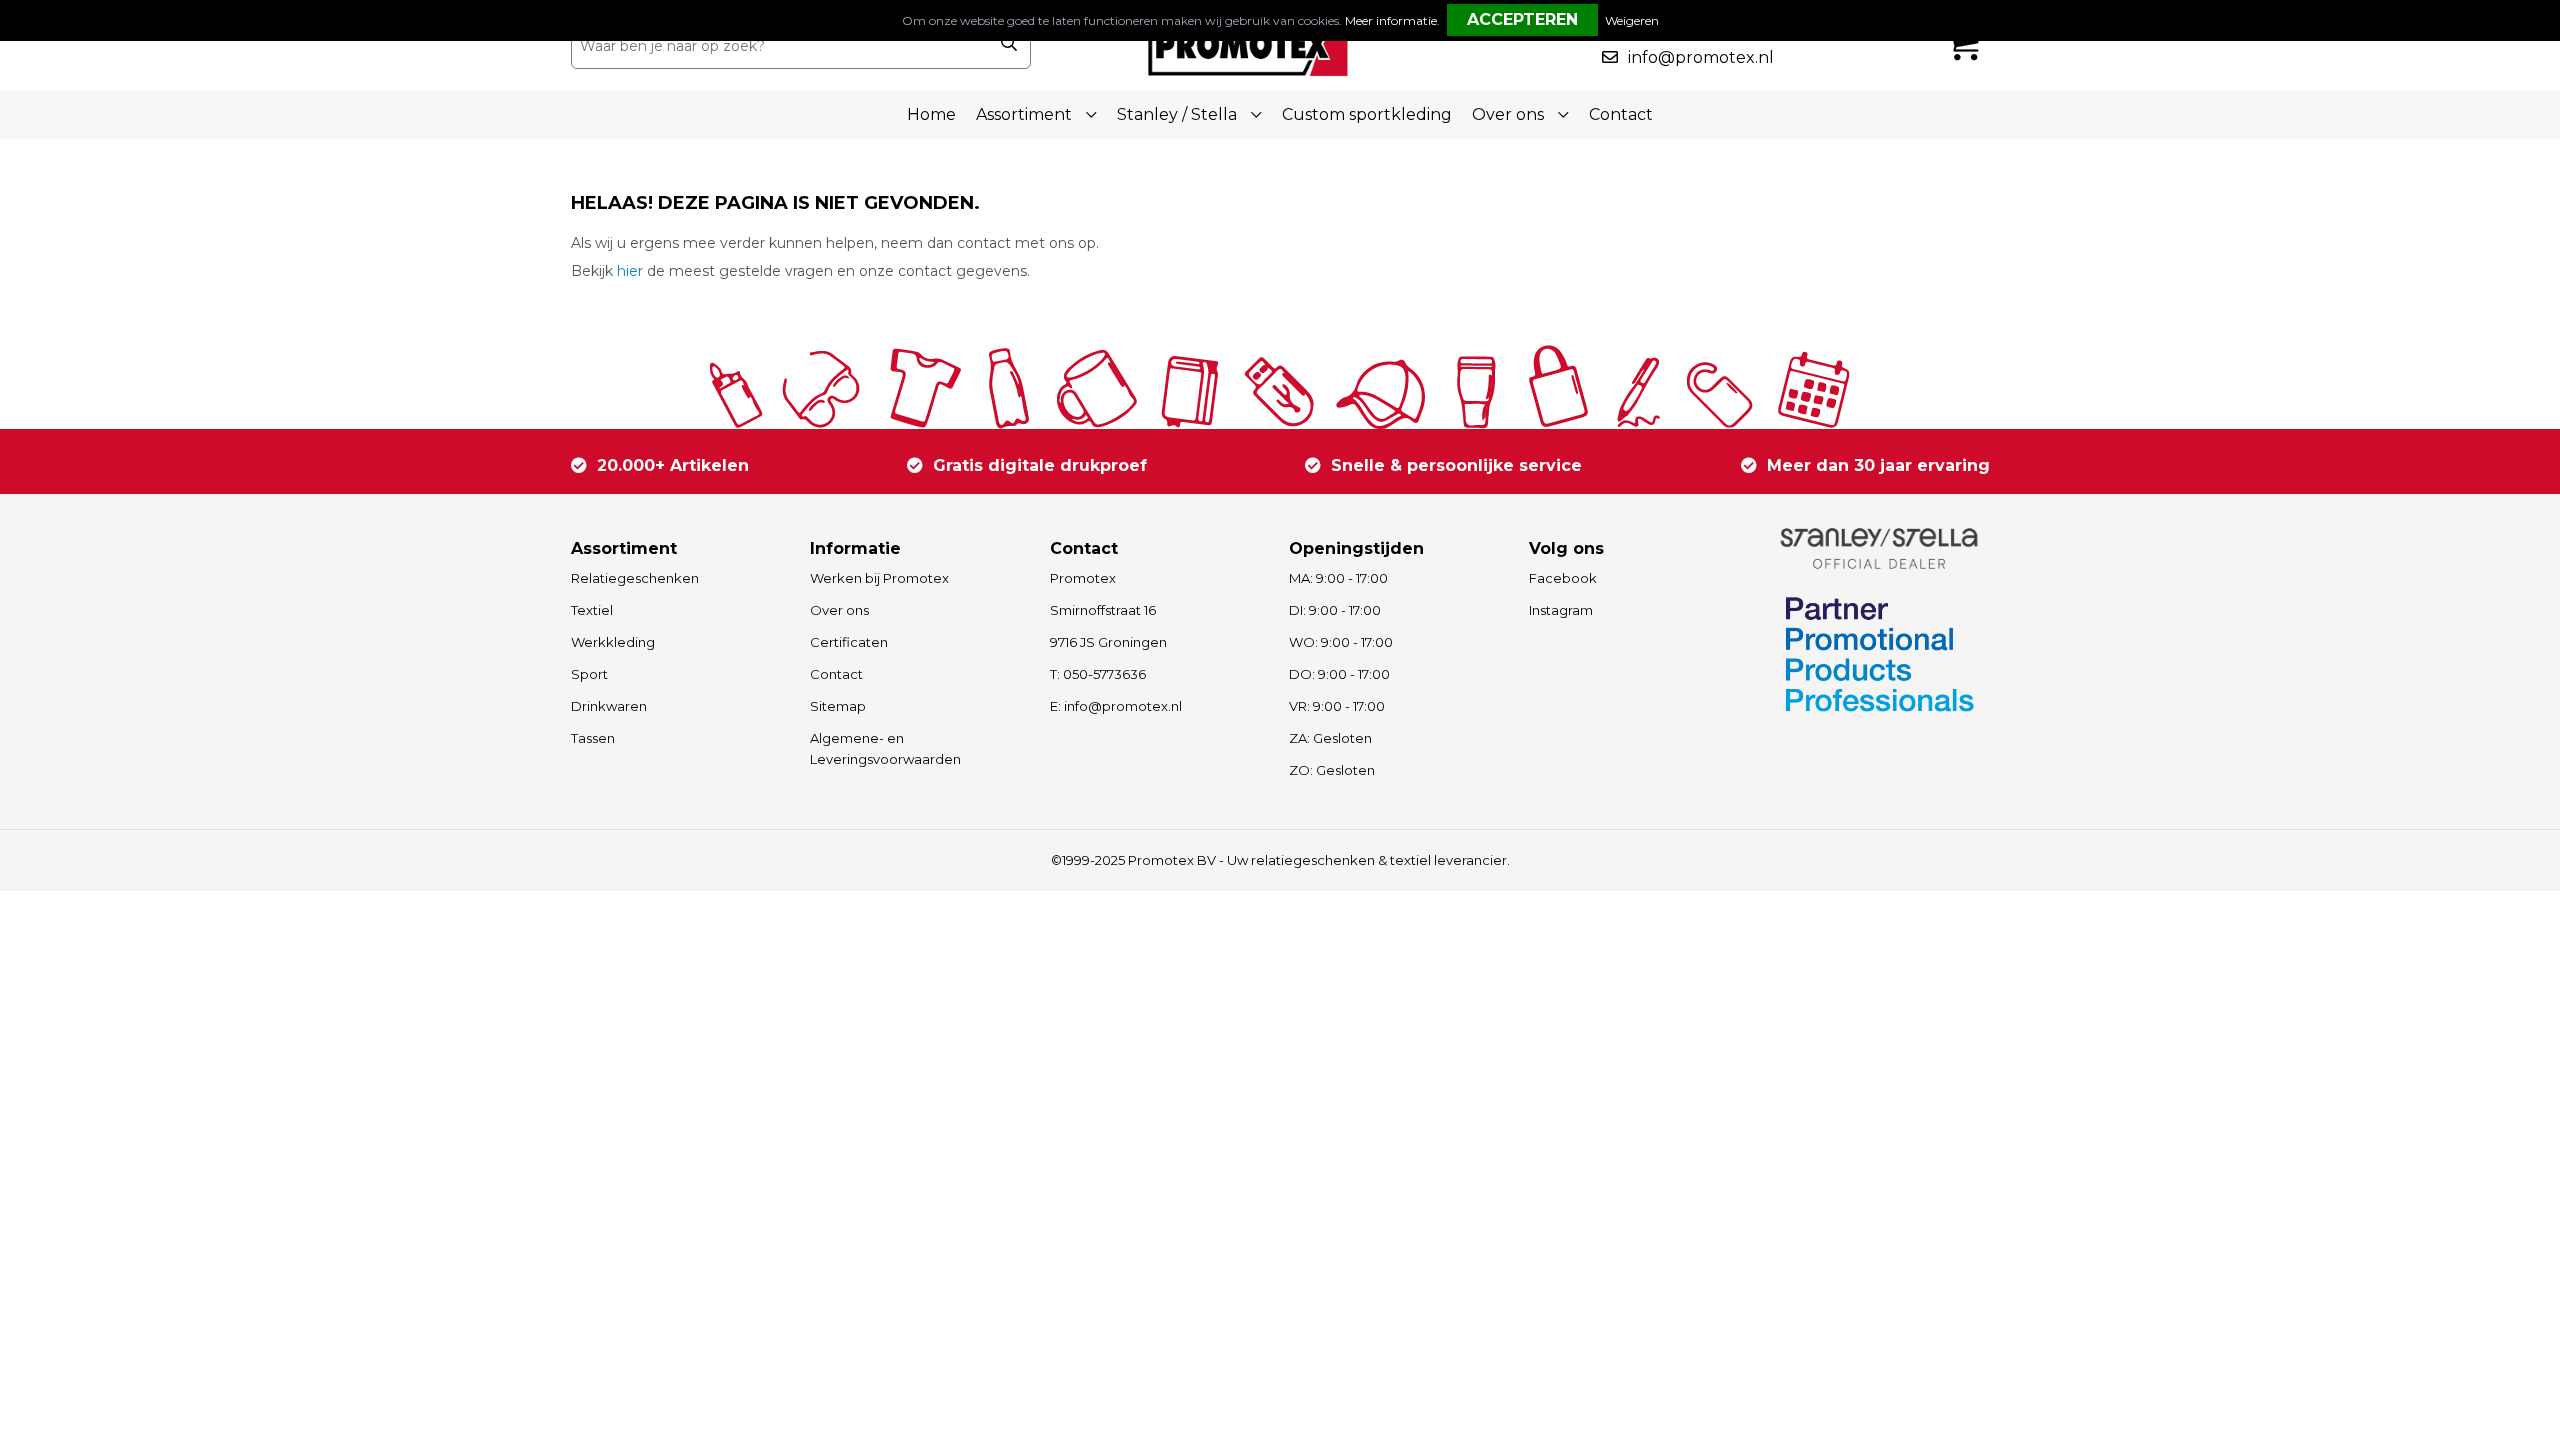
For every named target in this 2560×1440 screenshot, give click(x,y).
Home (931, 114)
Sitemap (838, 706)
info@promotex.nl (1701, 57)
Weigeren (1632, 20)
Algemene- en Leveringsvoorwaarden (885, 748)
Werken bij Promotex (879, 578)
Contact (1621, 114)
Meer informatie (1391, 20)
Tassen (593, 738)
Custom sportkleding (1367, 114)
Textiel (592, 610)
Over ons (839, 610)
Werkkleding (613, 642)
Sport (589, 674)
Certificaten (849, 642)
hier (630, 271)
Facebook (1563, 578)
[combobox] (779, 46)
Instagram (1561, 610)
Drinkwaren (609, 706)
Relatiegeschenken (635, 578)
